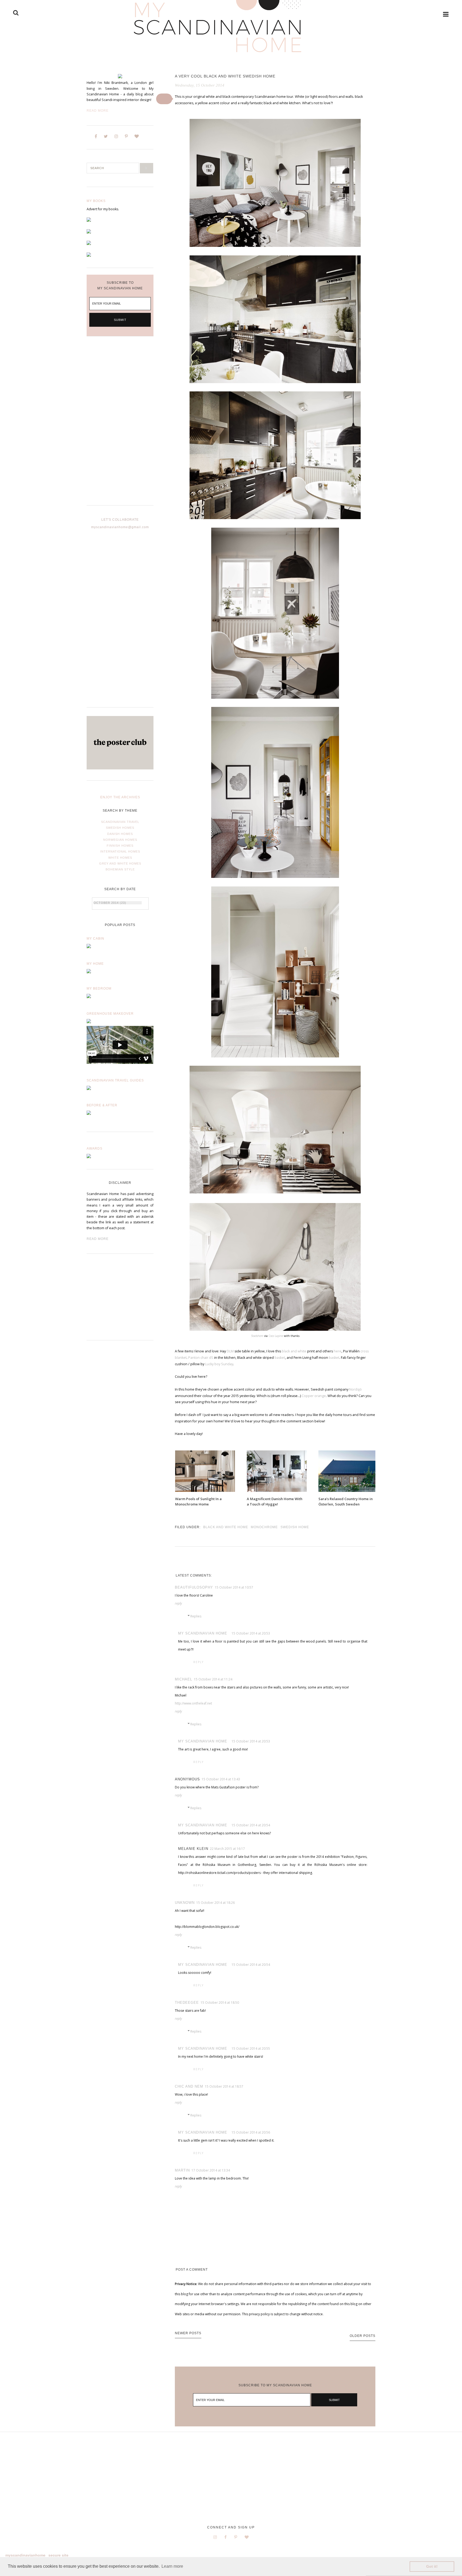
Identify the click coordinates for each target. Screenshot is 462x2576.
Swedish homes (120, 828)
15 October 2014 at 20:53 (251, 1633)
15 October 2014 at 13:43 (221, 1779)
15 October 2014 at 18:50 (220, 2003)
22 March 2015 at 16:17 (227, 1849)
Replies (196, 1616)
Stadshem (257, 1336)
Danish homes (120, 834)
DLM (230, 1351)
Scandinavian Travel (120, 822)
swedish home (295, 1527)
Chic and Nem (189, 2086)
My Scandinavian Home (203, 1633)
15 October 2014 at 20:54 (251, 1825)
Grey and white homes (120, 863)
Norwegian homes (120, 840)
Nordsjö (355, 1389)
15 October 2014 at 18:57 (224, 2086)
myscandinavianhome (25, 2555)
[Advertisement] (120, 425)
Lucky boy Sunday (219, 1364)
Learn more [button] (172, 2566)
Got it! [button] (432, 2566)
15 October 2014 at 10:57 (234, 1587)
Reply (178, 1603)
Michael (184, 1679)
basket (280, 1358)
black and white (294, 1351)
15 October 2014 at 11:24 (213, 1679)
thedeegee (187, 2003)
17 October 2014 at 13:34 (211, 2170)
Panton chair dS (201, 1358)
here (337, 1351)
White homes (120, 858)
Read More (98, 111)
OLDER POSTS (363, 2336)
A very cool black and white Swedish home (225, 76)
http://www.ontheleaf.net (193, 1703)
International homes (120, 851)
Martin (182, 2170)
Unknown (185, 1903)
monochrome (264, 1527)
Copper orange (314, 1396)
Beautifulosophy (194, 1587)
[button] (164, 99)
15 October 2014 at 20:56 (251, 2132)
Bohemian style (120, 869)
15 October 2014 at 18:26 (215, 1903)
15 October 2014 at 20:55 (251, 2048)
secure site (58, 2555)
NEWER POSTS (188, 2333)
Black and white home (226, 1527)
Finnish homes (120, 846)
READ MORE (98, 1239)
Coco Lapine (276, 1336)
